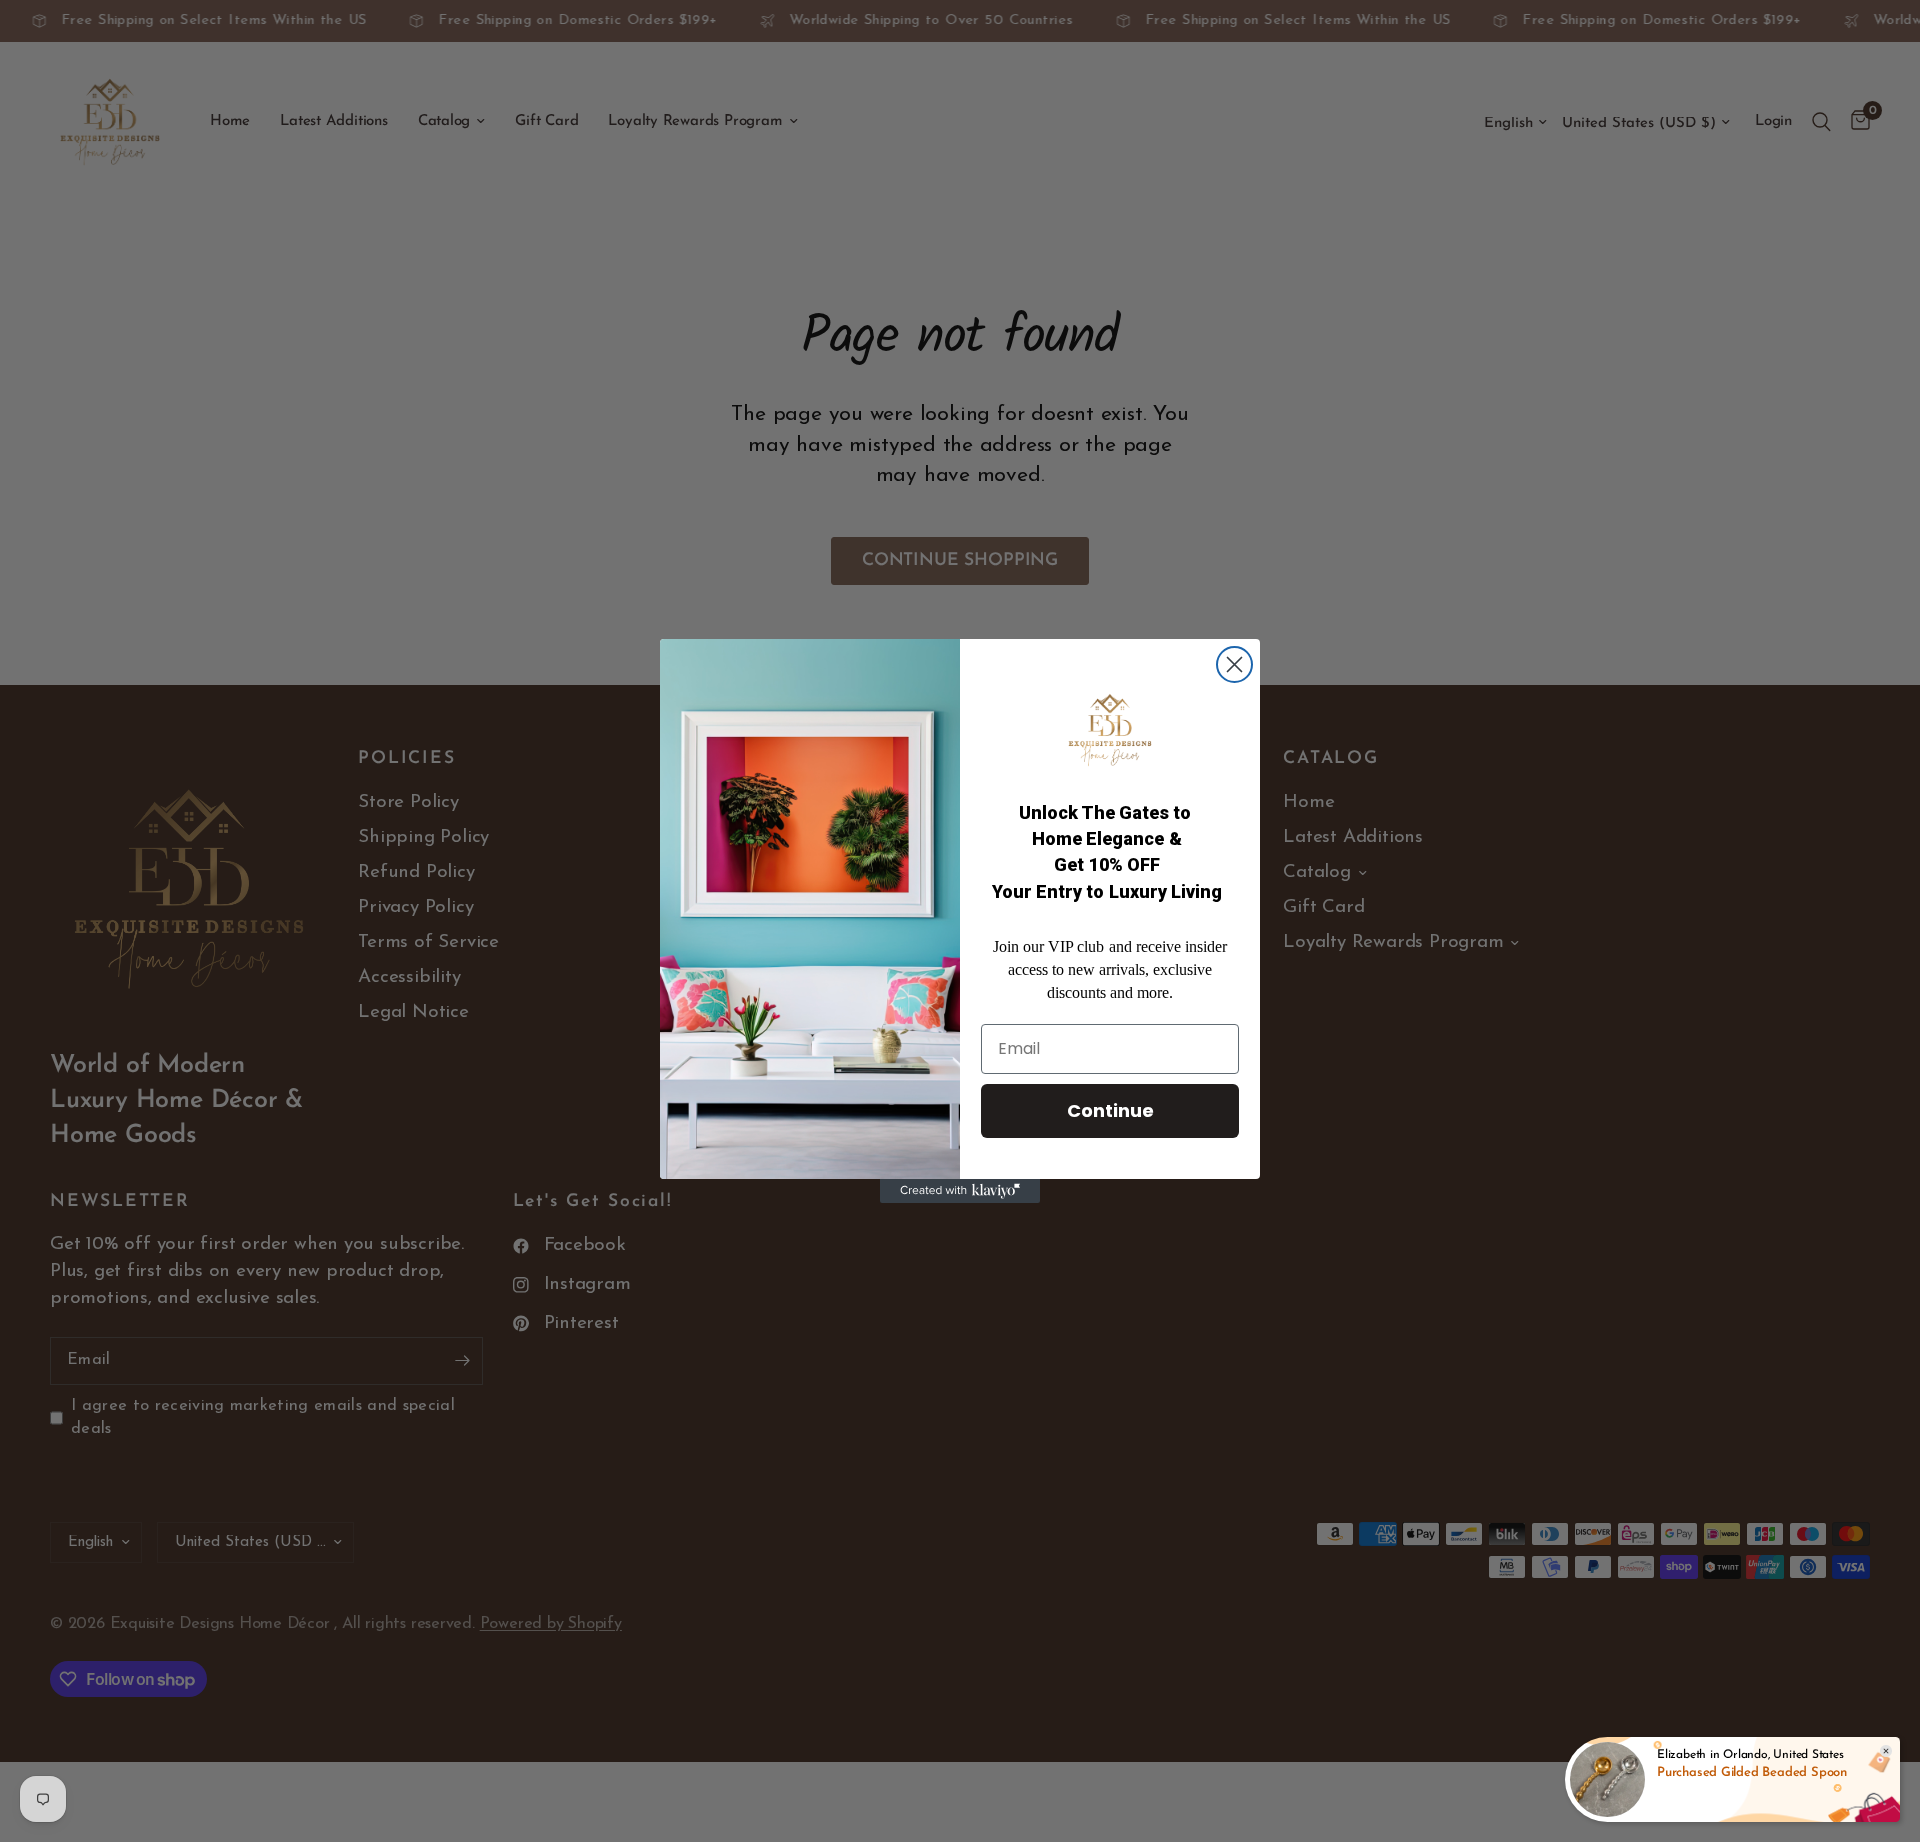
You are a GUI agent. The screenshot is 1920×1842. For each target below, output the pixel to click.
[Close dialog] (1234, 664)
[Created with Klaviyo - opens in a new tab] (960, 1191)
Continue (1110, 1110)
